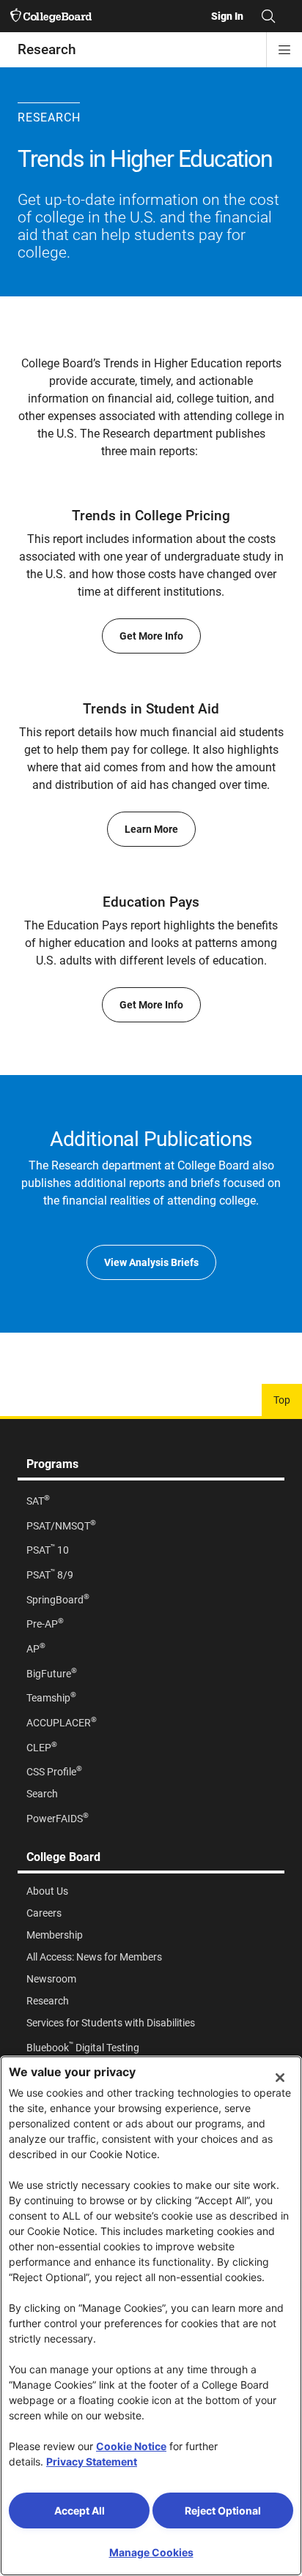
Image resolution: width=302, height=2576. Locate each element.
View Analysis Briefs (151, 1262)
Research (47, 49)
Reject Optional (223, 2511)
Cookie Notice (131, 2446)
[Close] (280, 2078)
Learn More (151, 829)
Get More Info (151, 636)
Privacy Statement (92, 2461)
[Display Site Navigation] (284, 50)
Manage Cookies (151, 2552)
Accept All (80, 2511)
